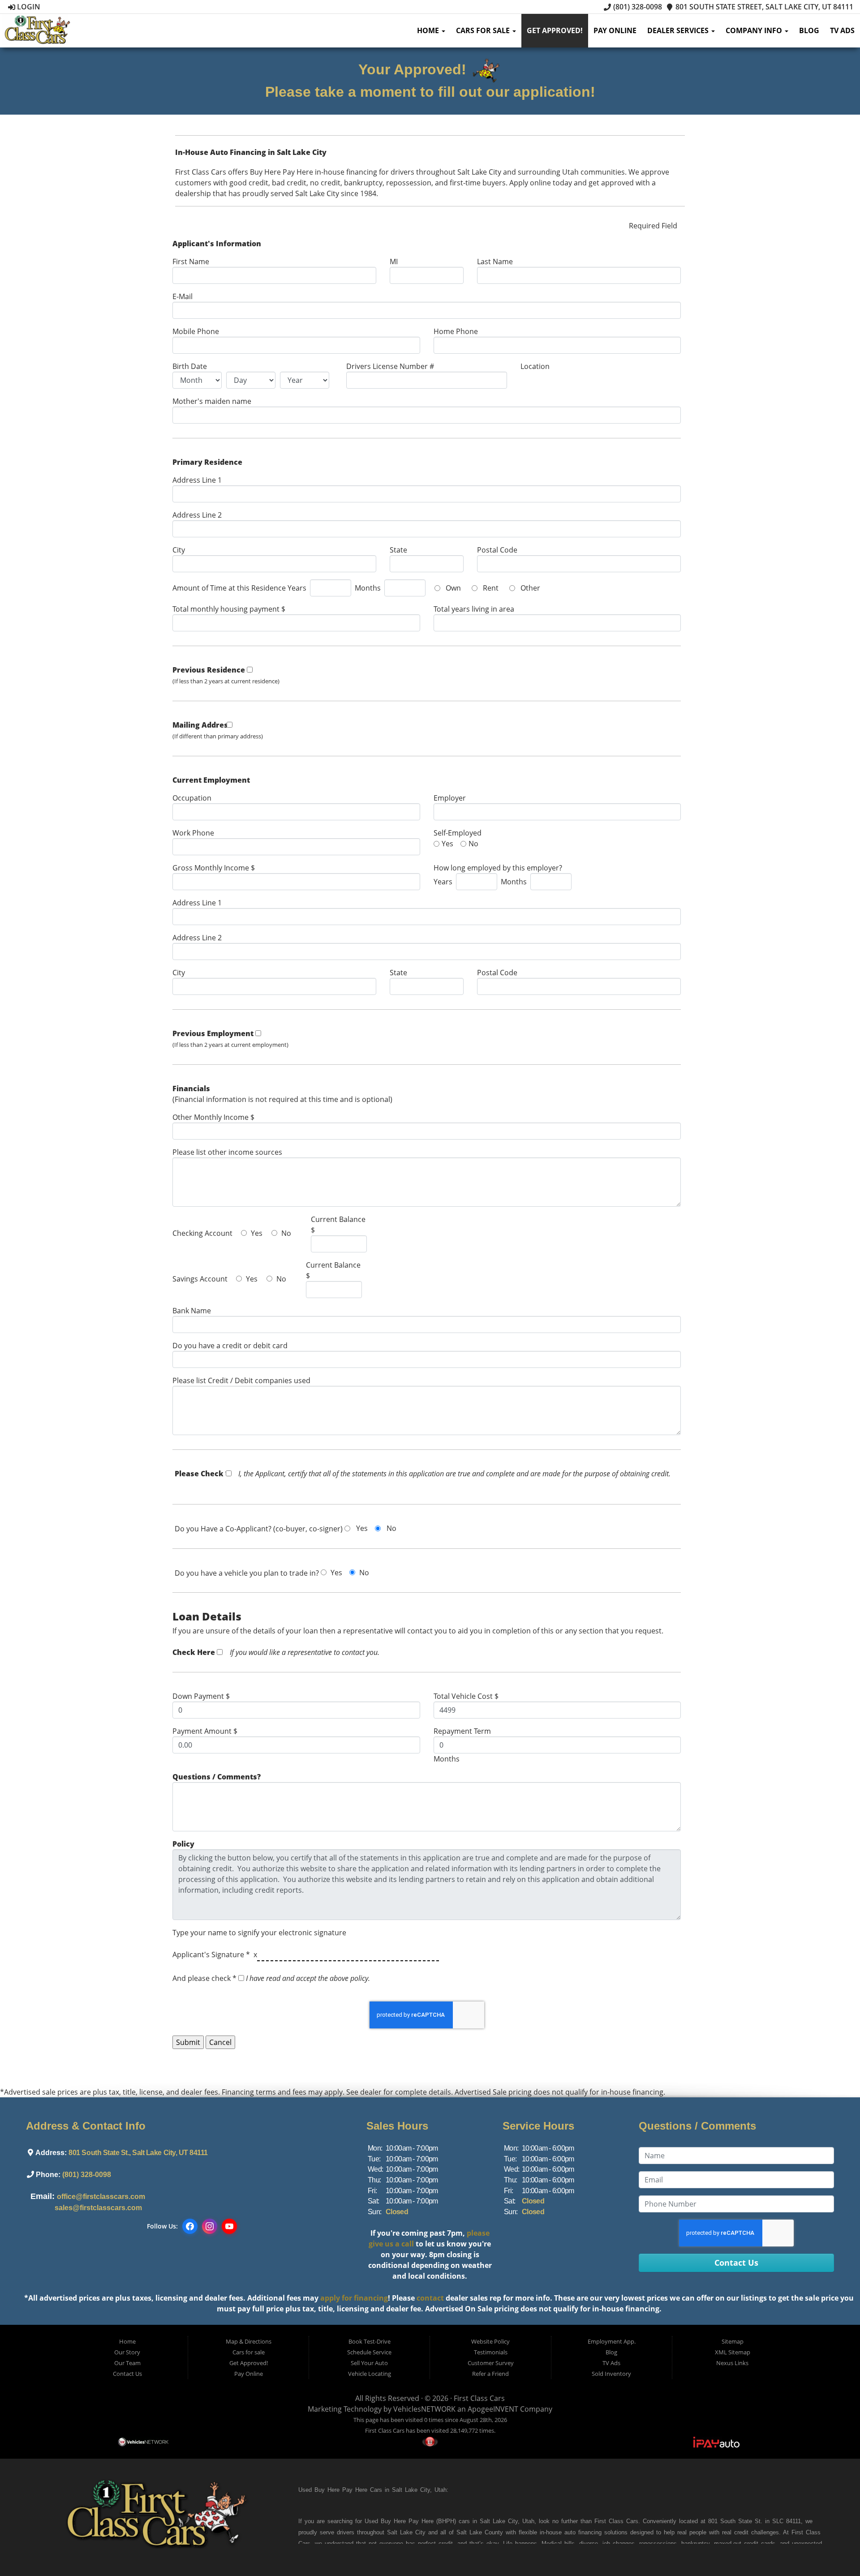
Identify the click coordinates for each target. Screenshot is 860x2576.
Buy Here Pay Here (341, 2490)
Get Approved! (555, 30)
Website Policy (490, 2341)
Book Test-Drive (370, 2341)
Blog (809, 30)
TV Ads (842, 30)
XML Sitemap (733, 2352)
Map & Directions (249, 2341)
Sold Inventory (611, 2374)
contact (430, 2298)
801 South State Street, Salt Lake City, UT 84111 (763, 7)
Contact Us (127, 2374)
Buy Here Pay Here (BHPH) (418, 2521)
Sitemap (733, 2341)
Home (429, 30)
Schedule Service (369, 2352)
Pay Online (615, 30)
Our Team (127, 2363)
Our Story (127, 2352)
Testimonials (491, 2352)
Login (28, 7)
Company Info (755, 30)
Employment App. (612, 2341)
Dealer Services (679, 30)
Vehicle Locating (370, 2374)
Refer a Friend (490, 2374)
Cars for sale (484, 30)
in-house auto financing (569, 2532)
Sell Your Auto (369, 2363)
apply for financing (354, 2298)
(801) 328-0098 (636, 7)
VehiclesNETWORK (424, 2409)
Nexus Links (732, 2363)
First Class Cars (479, 2398)
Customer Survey (491, 2363)
